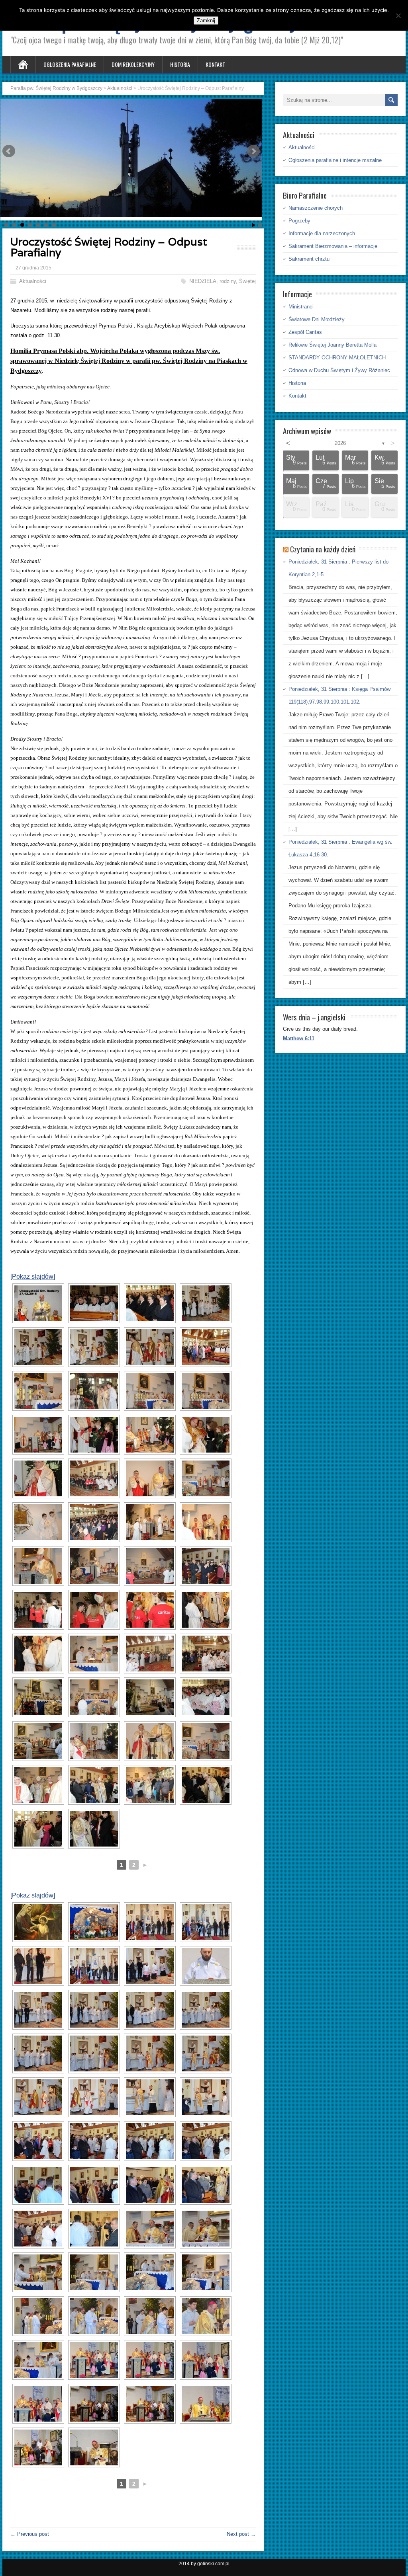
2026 (340, 443)
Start (254, 225)
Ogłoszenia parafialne (70, 64)
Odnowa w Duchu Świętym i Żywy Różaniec (339, 370)
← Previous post (30, 2534)
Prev (9, 151)
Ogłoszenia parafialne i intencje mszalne (335, 160)
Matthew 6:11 (299, 1038)
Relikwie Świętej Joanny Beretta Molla (332, 345)
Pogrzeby (299, 221)
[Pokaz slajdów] (33, 1276)
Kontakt (215, 64)
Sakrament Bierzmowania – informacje (333, 246)
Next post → (241, 2534)
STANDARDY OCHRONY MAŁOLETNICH (337, 358)
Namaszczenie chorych (316, 208)
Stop (260, 225)
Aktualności (33, 281)
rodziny (228, 281)
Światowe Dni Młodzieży (317, 319)
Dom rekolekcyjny (133, 64)
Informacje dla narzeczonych (322, 233)
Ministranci (301, 307)
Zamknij (206, 20)
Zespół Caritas (305, 332)
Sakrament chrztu (309, 259)
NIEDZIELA (203, 281)
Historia (180, 64)
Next (253, 151)
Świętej (247, 281)
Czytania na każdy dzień (323, 549)
